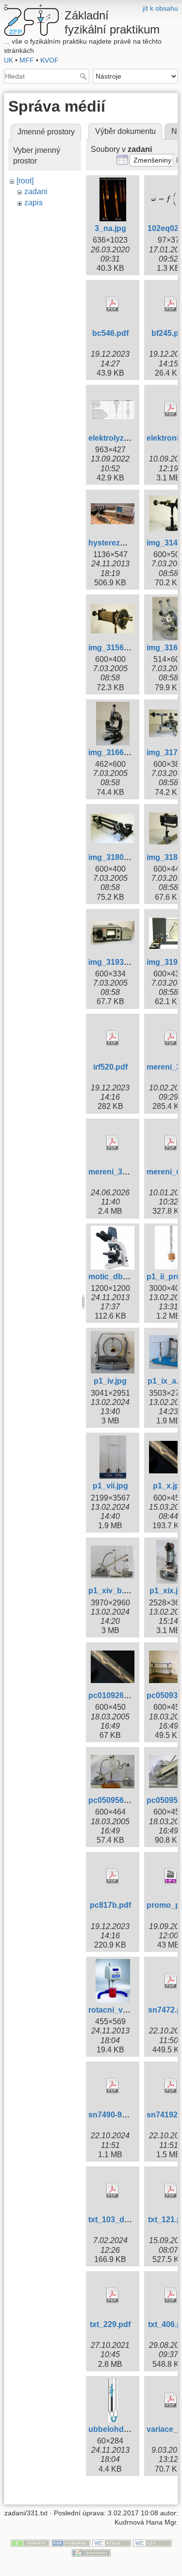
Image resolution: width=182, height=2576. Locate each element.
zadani (36, 191)
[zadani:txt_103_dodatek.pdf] (113, 2191)
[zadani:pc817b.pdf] (113, 1876)
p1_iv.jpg (110, 1381)
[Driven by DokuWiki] (91, 2552)
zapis (33, 203)
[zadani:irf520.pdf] (113, 1038)
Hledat (84, 76)
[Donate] (30, 2543)
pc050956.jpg (113, 1800)
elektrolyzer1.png (120, 438)
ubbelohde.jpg (115, 2429)
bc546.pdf (110, 333)
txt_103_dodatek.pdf (126, 2220)
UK (8, 60)
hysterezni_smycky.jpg (131, 543)
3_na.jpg (110, 228)
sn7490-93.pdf (114, 2115)
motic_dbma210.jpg (124, 1277)
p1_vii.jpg (110, 1486)
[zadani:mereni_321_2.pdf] (113, 1143)
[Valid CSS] (152, 2543)
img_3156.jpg (113, 648)
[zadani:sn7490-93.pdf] (113, 2086)
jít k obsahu (160, 8)
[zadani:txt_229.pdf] (113, 2295)
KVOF (50, 60)
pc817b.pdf (110, 1905)
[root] (25, 181)
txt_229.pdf (110, 2324)
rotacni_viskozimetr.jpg (131, 2010)
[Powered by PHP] (71, 2543)
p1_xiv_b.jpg (112, 1591)
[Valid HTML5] (112, 2543)
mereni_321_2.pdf (121, 1172)
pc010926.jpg (113, 1695)
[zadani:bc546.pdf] (113, 304)
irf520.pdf (110, 1067)
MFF (27, 60)
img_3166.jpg (113, 752)
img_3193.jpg (113, 962)
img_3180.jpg (113, 857)
